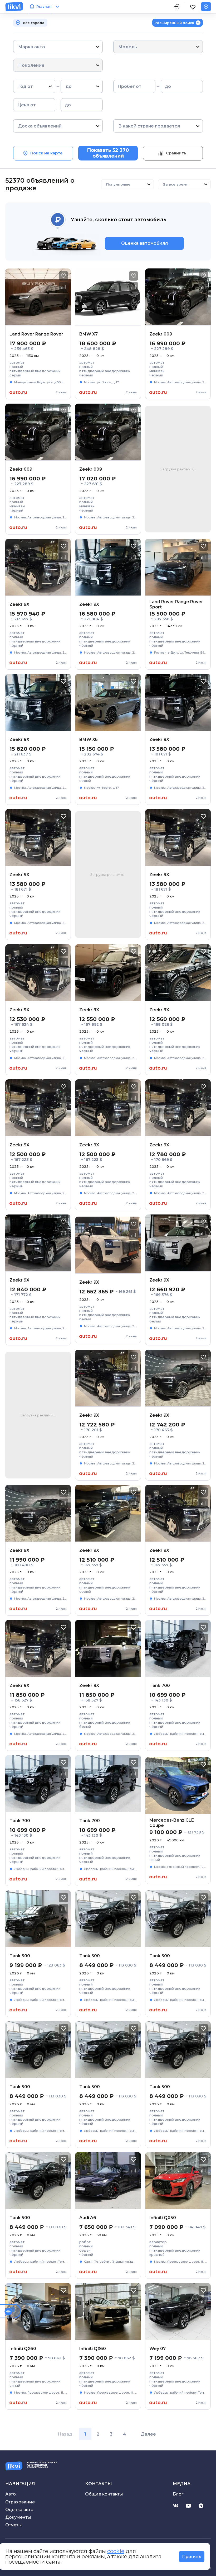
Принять (192, 2557)
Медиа (182, 2484)
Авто (11, 2494)
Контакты (99, 2484)
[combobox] (19, 47)
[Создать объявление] (206, 7)
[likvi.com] (14, 7)
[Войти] (177, 7)
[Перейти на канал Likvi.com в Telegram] (201, 2506)
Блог (178, 2494)
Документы (18, 2517)
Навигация (20, 2484)
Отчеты (14, 2525)
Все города (34, 23)
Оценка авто (19, 2510)
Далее (148, 2434)
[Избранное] (193, 7)
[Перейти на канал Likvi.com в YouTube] (188, 2506)
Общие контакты (104, 2494)
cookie (116, 2551)
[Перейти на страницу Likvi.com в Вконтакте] (176, 2506)
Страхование (20, 2502)
